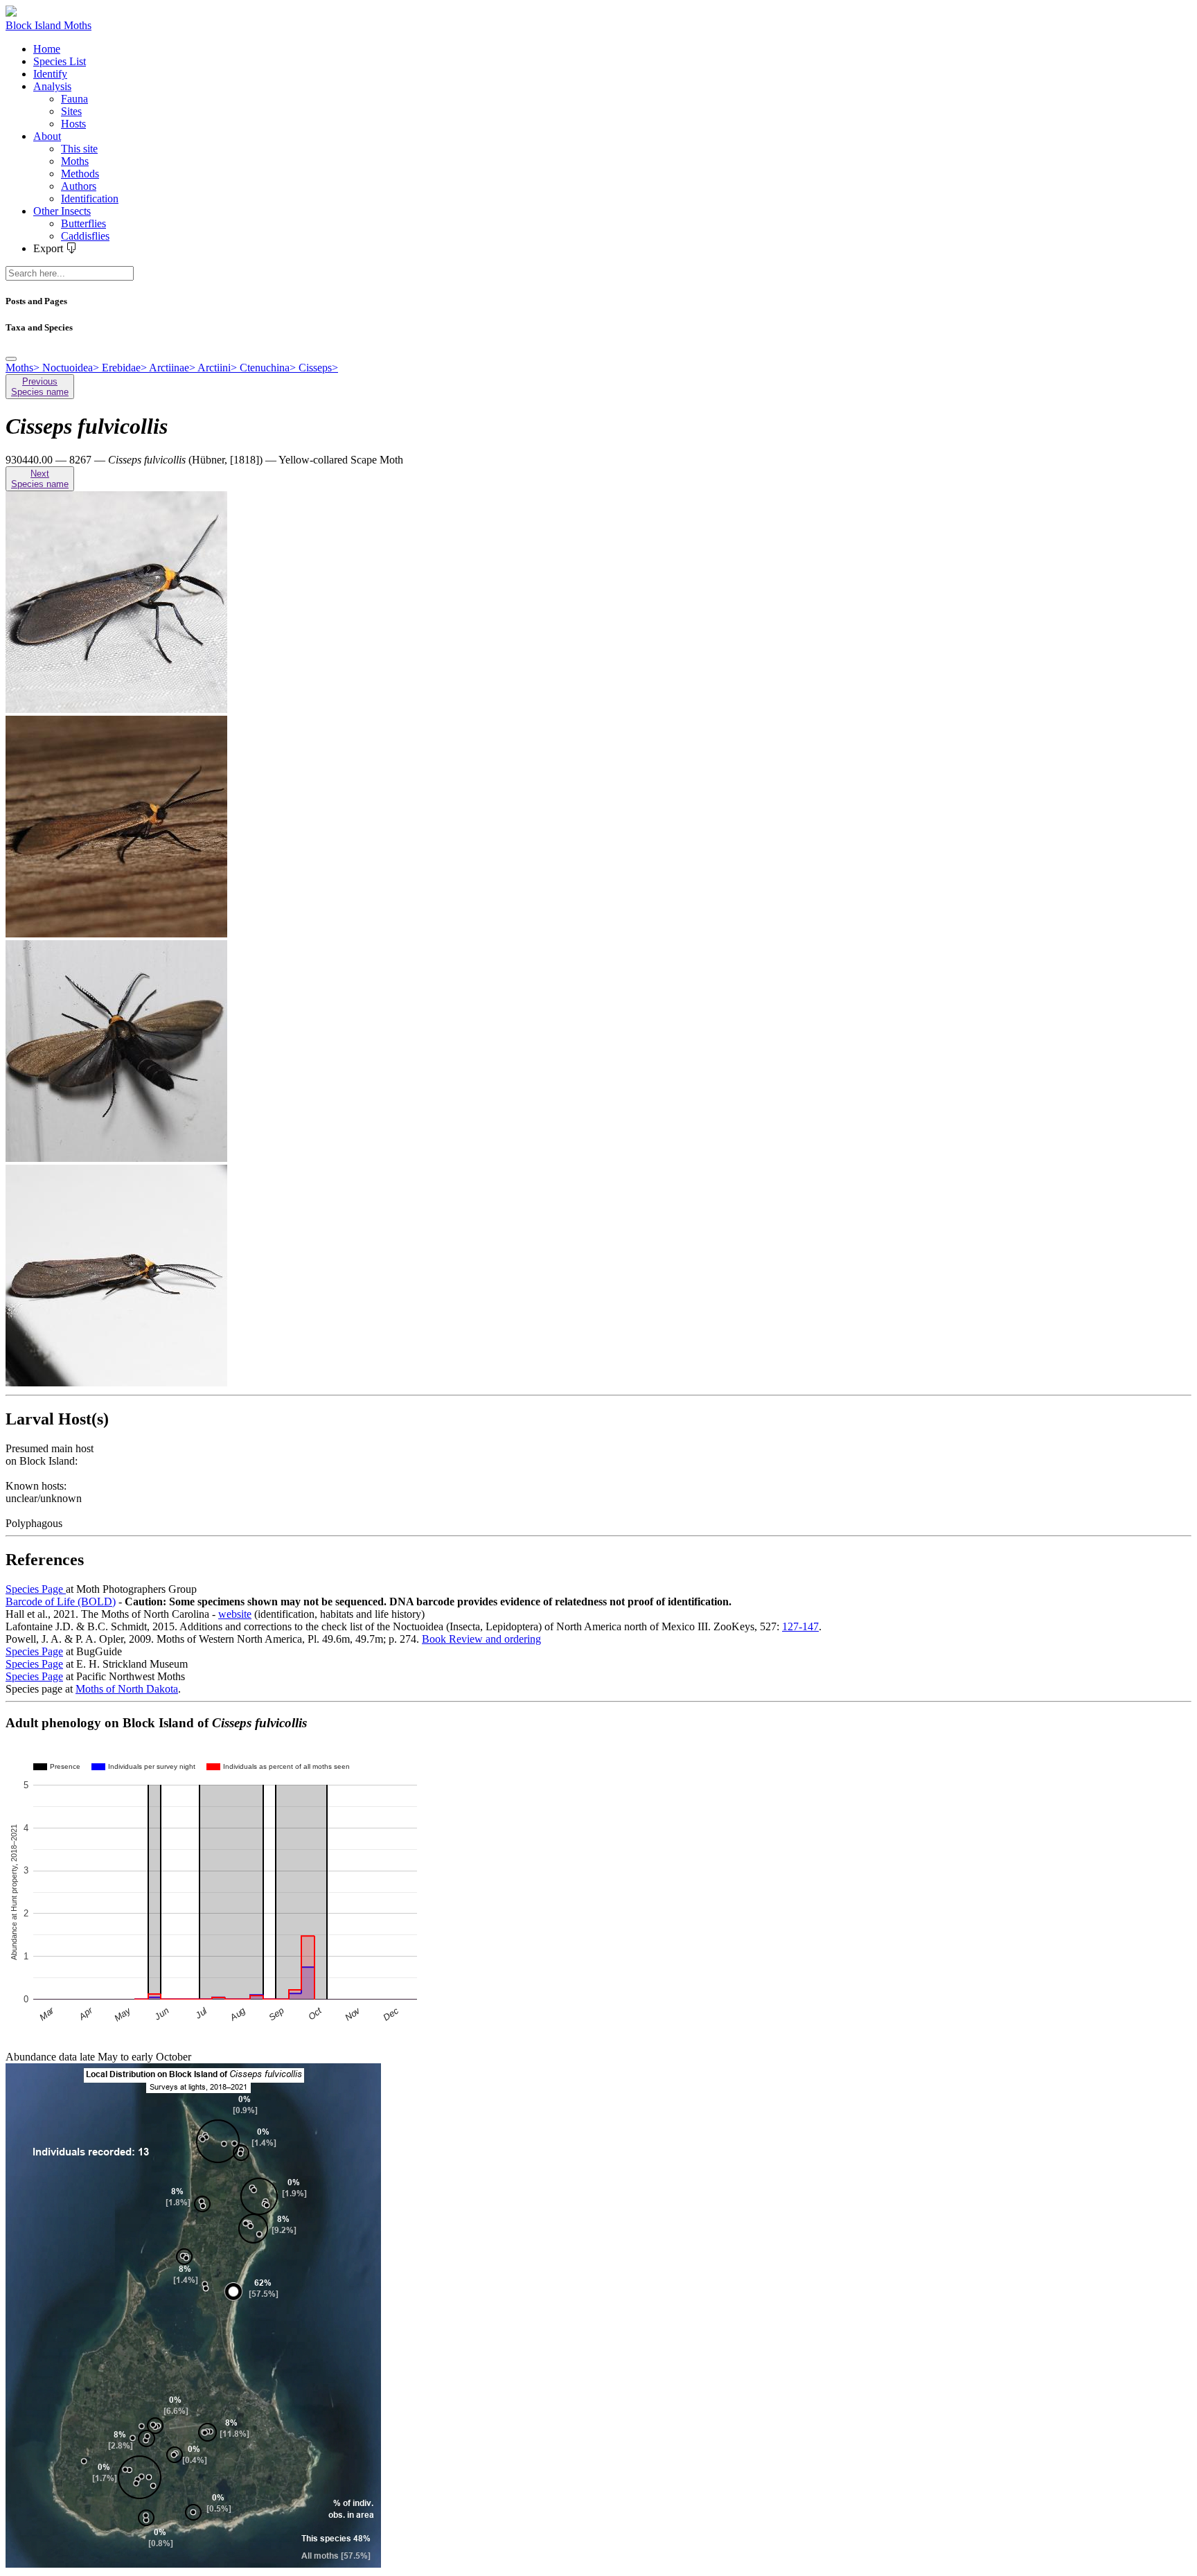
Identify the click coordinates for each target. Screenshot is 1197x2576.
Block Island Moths (48, 25)
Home (47, 49)
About (47, 136)
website (235, 1614)
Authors (79, 186)
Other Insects (62, 211)
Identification (90, 199)
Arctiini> (219, 368)
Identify (50, 74)
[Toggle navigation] (11, 359)
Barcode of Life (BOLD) (61, 1602)
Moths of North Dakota (127, 1689)
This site (79, 149)
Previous (40, 387)
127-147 (800, 1626)
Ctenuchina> (269, 368)
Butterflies (83, 223)
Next (40, 479)
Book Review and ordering (481, 1639)
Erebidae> (125, 368)
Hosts (73, 124)
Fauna (74, 99)
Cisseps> (318, 368)
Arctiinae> (173, 368)
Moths (75, 161)
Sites (71, 111)
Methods (80, 174)
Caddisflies (85, 236)
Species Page (36, 1589)
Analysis (52, 86)
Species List (60, 61)
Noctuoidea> (72, 368)
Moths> (24, 368)
